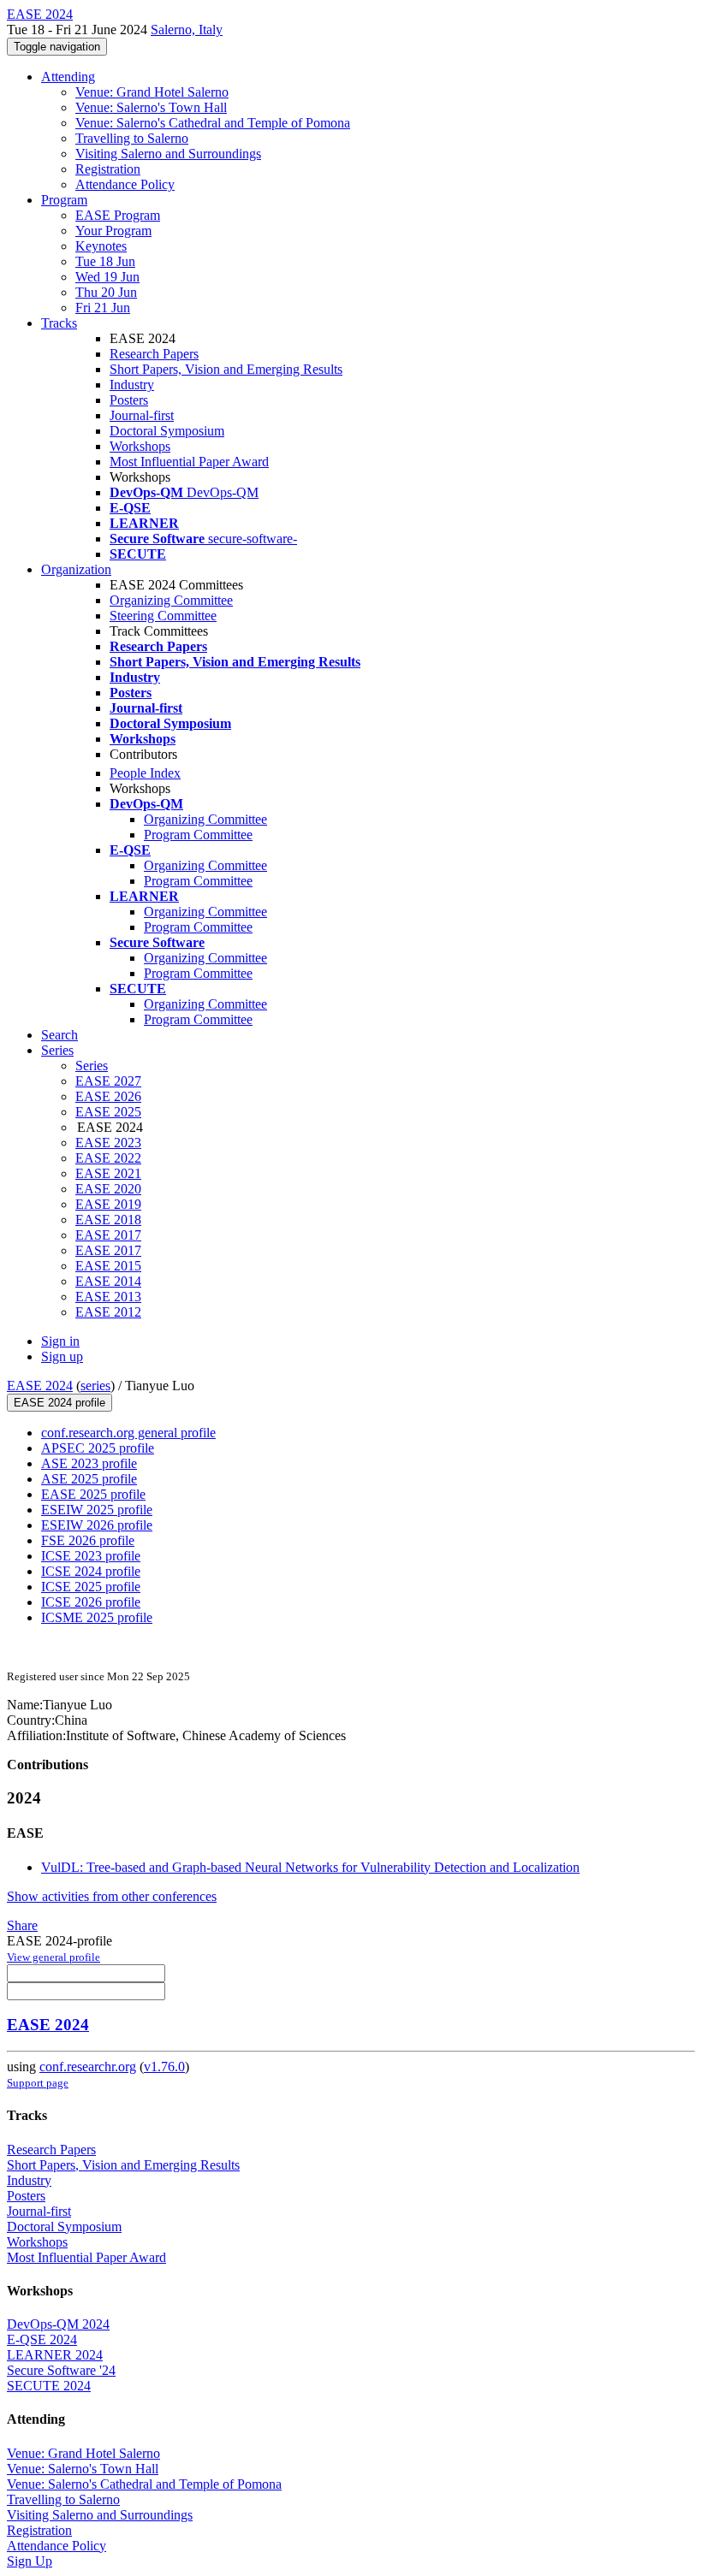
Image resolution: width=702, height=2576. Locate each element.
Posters (129, 400)
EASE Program (118, 215)
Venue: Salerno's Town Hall (151, 107)
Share (22, 1925)
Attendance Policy (125, 184)
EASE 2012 (108, 1312)
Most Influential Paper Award (189, 462)
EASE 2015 (108, 1266)
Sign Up (30, 2561)
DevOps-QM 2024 (58, 2324)
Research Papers (154, 354)
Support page (38, 2083)
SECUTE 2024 (49, 2386)
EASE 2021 (108, 1173)
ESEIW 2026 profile (97, 1525)
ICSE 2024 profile (91, 1571)
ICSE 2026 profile (91, 1602)
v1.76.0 (164, 2067)
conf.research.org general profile (128, 1433)
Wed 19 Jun (107, 277)
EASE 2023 (108, 1143)
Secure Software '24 (61, 2370)
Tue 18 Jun (105, 261)
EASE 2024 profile (59, 1403)
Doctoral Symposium (167, 431)
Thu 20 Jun (106, 292)
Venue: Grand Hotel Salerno (152, 92)
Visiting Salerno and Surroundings (168, 154)
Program (64, 200)
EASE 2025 (108, 1112)
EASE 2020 (108, 1189)
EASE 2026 (108, 1096)
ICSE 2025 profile (91, 1587)
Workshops (140, 446)
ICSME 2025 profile (97, 1617)
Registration (108, 169)
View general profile (54, 1957)
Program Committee (198, 835)
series (95, 1386)
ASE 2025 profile (89, 1479)
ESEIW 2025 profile (97, 1510)
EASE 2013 (108, 1297)
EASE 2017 (108, 1235)
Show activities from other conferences (112, 1896)
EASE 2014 (108, 1281)
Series (92, 1066)
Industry (132, 385)
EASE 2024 (40, 1386)
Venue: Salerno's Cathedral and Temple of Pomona (213, 123)
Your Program (113, 231)
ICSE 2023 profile (91, 1556)
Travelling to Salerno (132, 138)
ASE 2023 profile (89, 1463)
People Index (145, 773)
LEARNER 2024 (55, 2355)
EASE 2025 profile (93, 1494)
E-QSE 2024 (42, 2339)
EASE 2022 (108, 1158)
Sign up (62, 1356)
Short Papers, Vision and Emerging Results (226, 369)
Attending (68, 77)
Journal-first (142, 415)
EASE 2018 (108, 1220)
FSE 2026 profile (88, 1540)
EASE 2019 (108, 1204)
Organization (76, 569)
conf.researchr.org (88, 2067)
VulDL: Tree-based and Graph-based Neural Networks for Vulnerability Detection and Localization (310, 1867)
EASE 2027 (108, 1081)
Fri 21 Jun (103, 308)
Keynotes (101, 246)
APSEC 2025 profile (98, 1448)
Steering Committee (163, 616)
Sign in (60, 1341)
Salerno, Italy (187, 30)
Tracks (59, 323)
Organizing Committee (171, 600)
